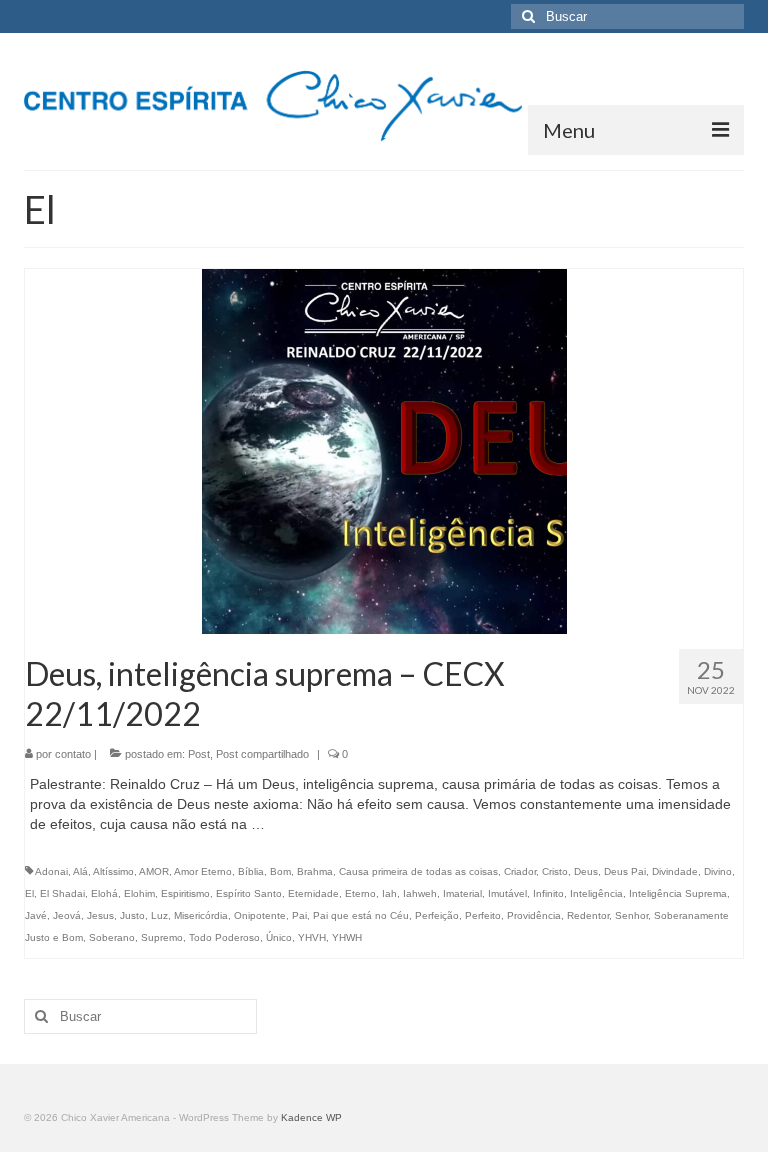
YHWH (347, 937)
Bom (280, 871)
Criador (520, 871)
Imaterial (462, 893)
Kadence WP (311, 1117)
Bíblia (251, 871)
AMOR (154, 871)
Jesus (100, 915)
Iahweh (420, 893)
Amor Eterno (203, 871)
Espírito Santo (249, 893)
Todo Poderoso (224, 937)
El (29, 893)
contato (73, 754)
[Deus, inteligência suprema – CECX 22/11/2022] (384, 451)
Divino (718, 871)
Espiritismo (185, 893)
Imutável (507, 893)
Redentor (588, 915)
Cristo (555, 871)
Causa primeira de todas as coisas (418, 871)
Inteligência (596, 893)
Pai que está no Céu (361, 915)
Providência (534, 915)
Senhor (631, 915)
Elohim (139, 893)
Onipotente (260, 915)
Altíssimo (113, 871)
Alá (80, 871)
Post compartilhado (262, 754)
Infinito (548, 893)
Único (279, 937)
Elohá (104, 893)
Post (199, 754)
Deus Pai (625, 871)
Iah (389, 893)
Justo (132, 915)
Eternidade (313, 893)
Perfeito (483, 915)
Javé (36, 915)
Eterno (360, 893)
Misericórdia (201, 915)
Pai (299, 915)
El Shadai (62, 893)
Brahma (315, 871)
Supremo (162, 937)
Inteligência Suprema (678, 893)
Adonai (51, 871)
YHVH (312, 937)
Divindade (675, 871)
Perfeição (437, 915)
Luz (159, 915)
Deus (586, 871)
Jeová (67, 915)
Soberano (112, 937)
